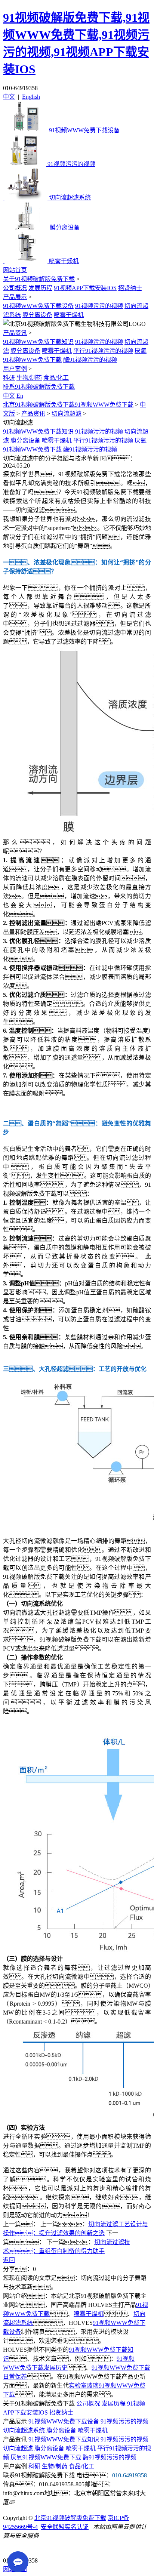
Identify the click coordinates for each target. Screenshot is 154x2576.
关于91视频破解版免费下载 (39, 279)
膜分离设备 (37, 315)
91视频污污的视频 (99, 306)
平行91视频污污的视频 (103, 351)
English (31, 97)
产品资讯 (15, 333)
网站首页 (15, 270)
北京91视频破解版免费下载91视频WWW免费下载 (68, 405)
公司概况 (15, 288)
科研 (9, 378)
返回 (9, 2260)
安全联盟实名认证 (65, 2527)
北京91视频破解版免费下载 (70, 2518)
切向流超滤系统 (24, 2430)
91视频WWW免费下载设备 (38, 306)
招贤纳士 (130, 288)
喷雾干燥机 (69, 315)
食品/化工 (56, 378)
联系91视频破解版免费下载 (39, 387)
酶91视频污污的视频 (90, 360)
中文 (9, 97)
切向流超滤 (67, 414)
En (20, 396)
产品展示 (15, 297)
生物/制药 (29, 378)
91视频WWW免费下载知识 (38, 342)
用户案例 (15, 369)
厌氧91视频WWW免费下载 (46, 2457)
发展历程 (40, 288)
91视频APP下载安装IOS (85, 288)
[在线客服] (11, 2549)
